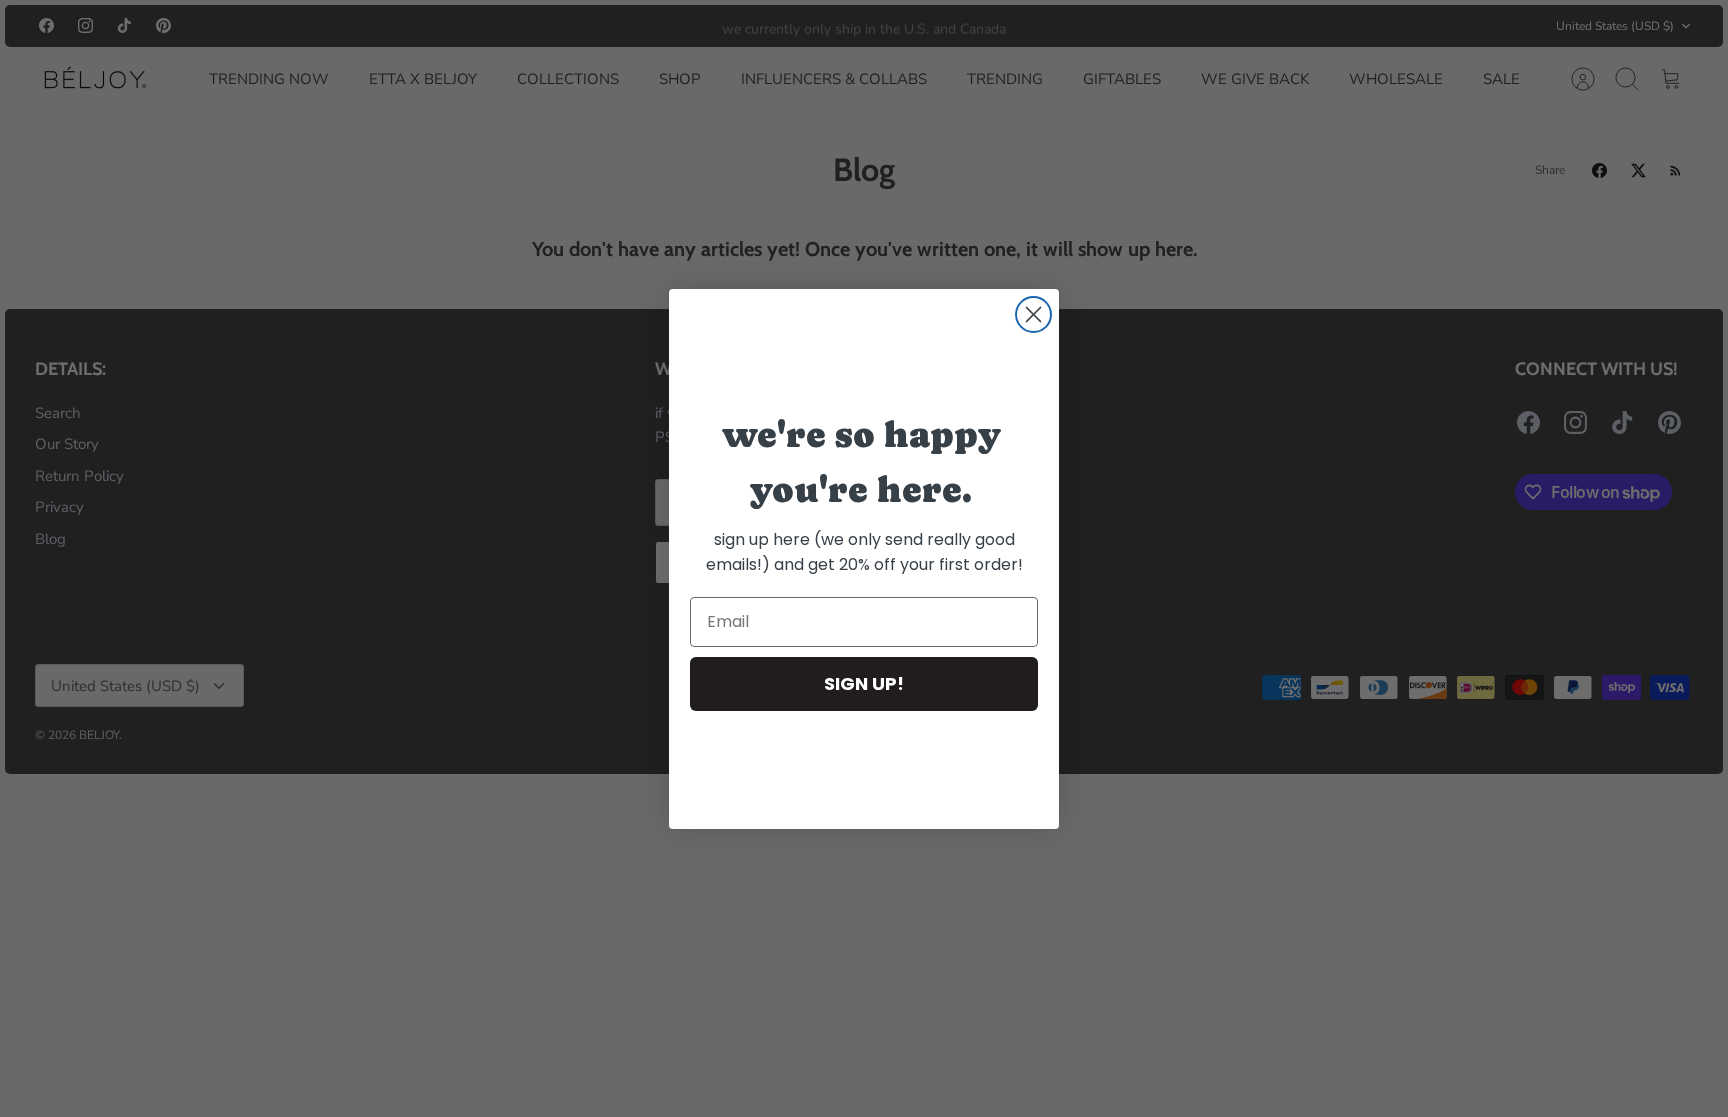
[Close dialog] (1033, 314)
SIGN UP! (864, 683)
